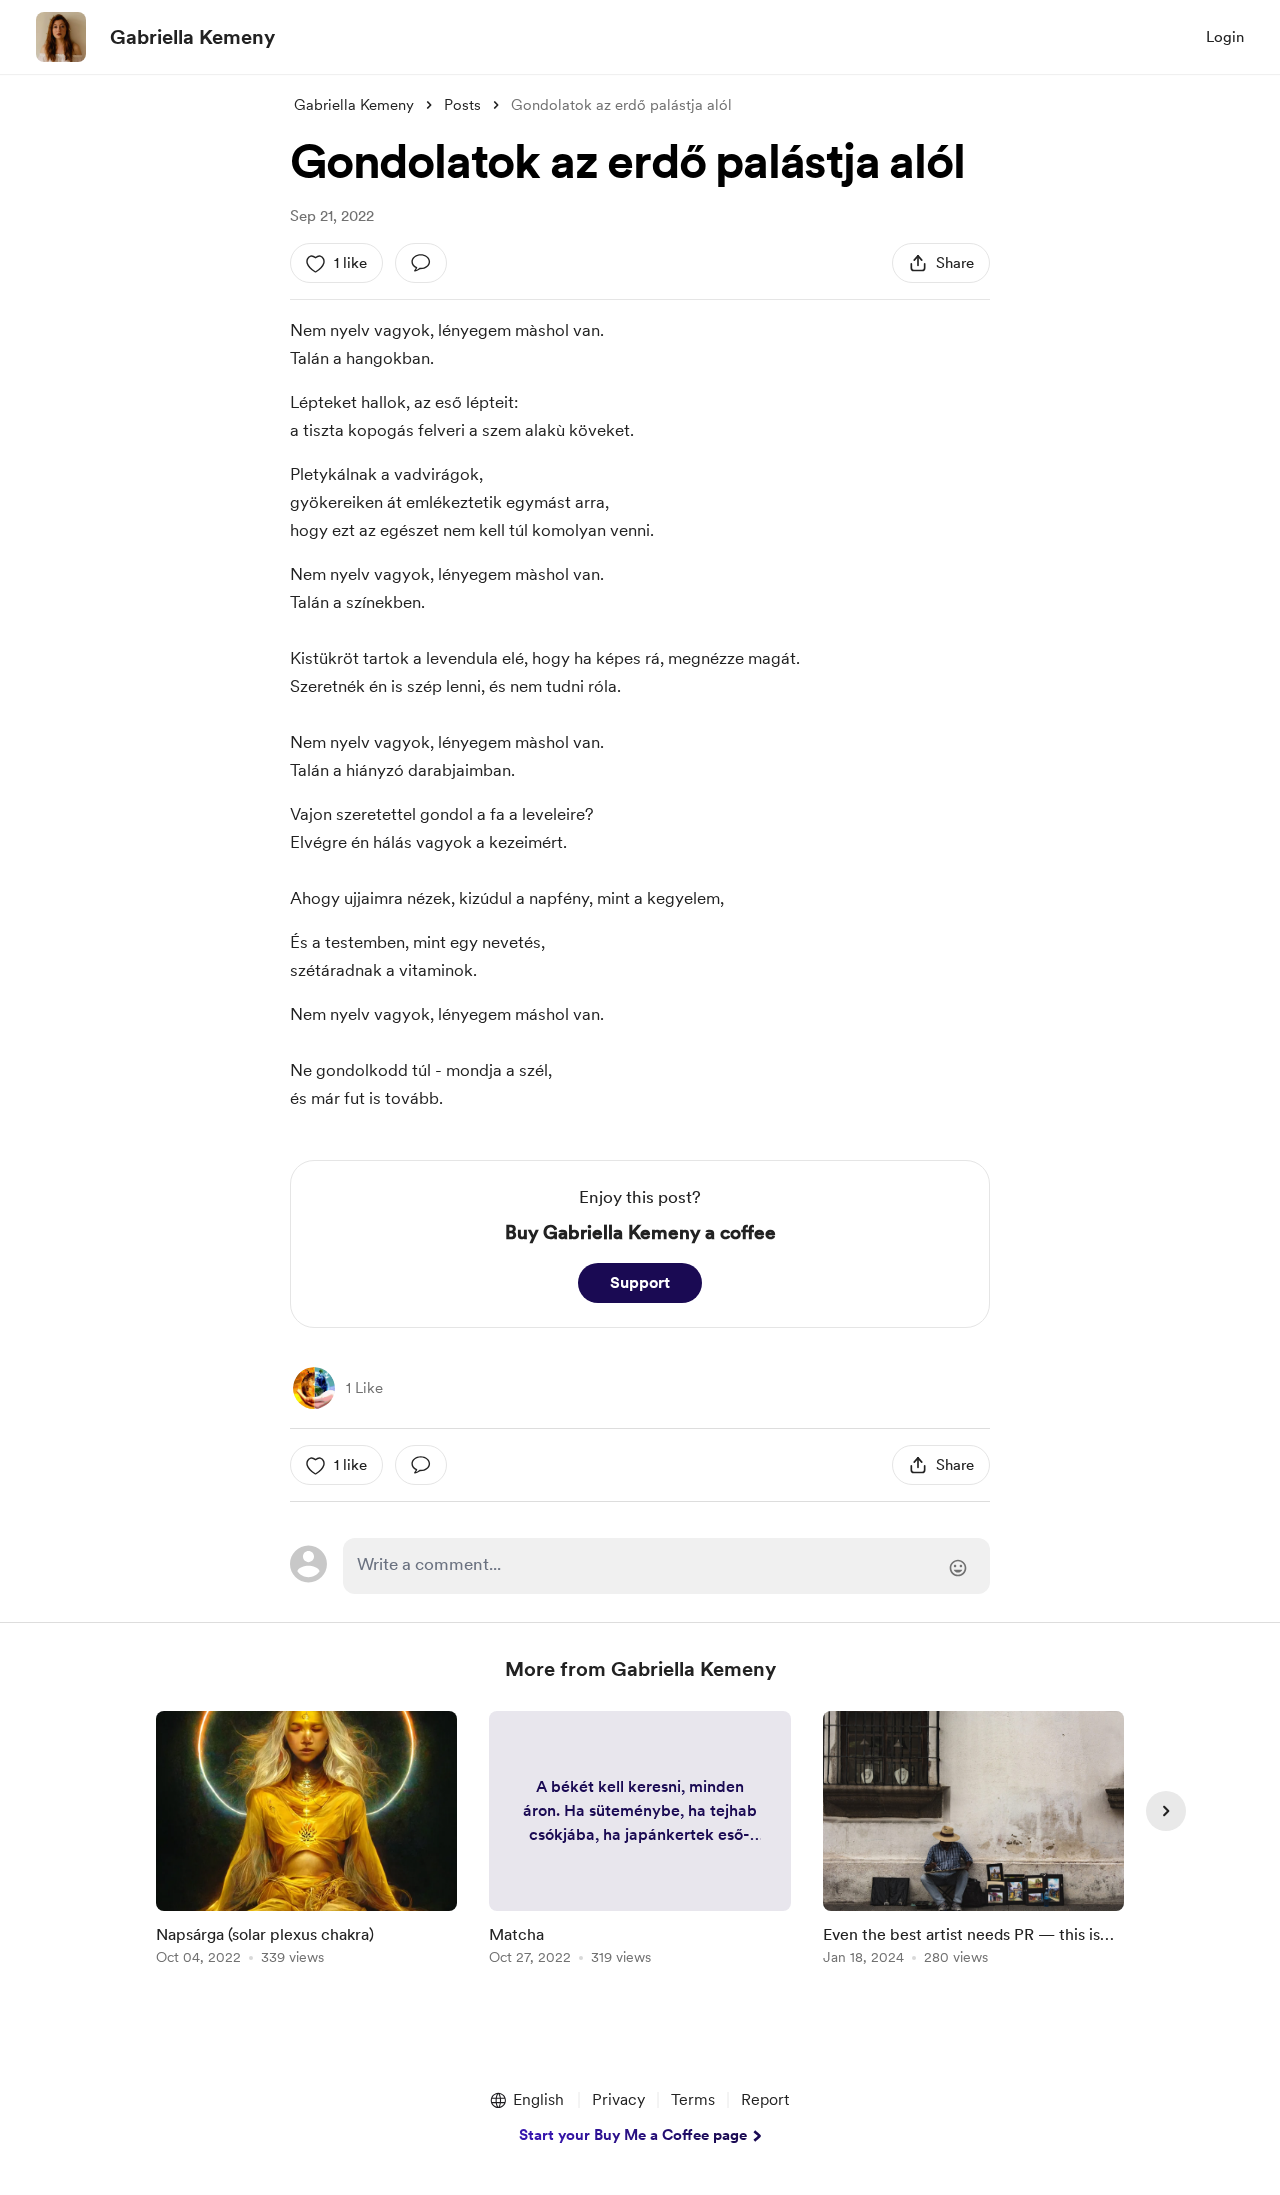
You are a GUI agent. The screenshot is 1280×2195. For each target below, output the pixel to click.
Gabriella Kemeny (192, 37)
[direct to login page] (666, 1566)
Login (1225, 37)
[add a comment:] (421, 263)
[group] (306, 1841)
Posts (462, 105)
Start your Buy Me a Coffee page (633, 2135)
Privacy (618, 2099)
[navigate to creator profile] (61, 37)
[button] (526, 2100)
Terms (693, 2099)
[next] (1166, 1811)
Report (765, 2099)
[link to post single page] (306, 1841)
